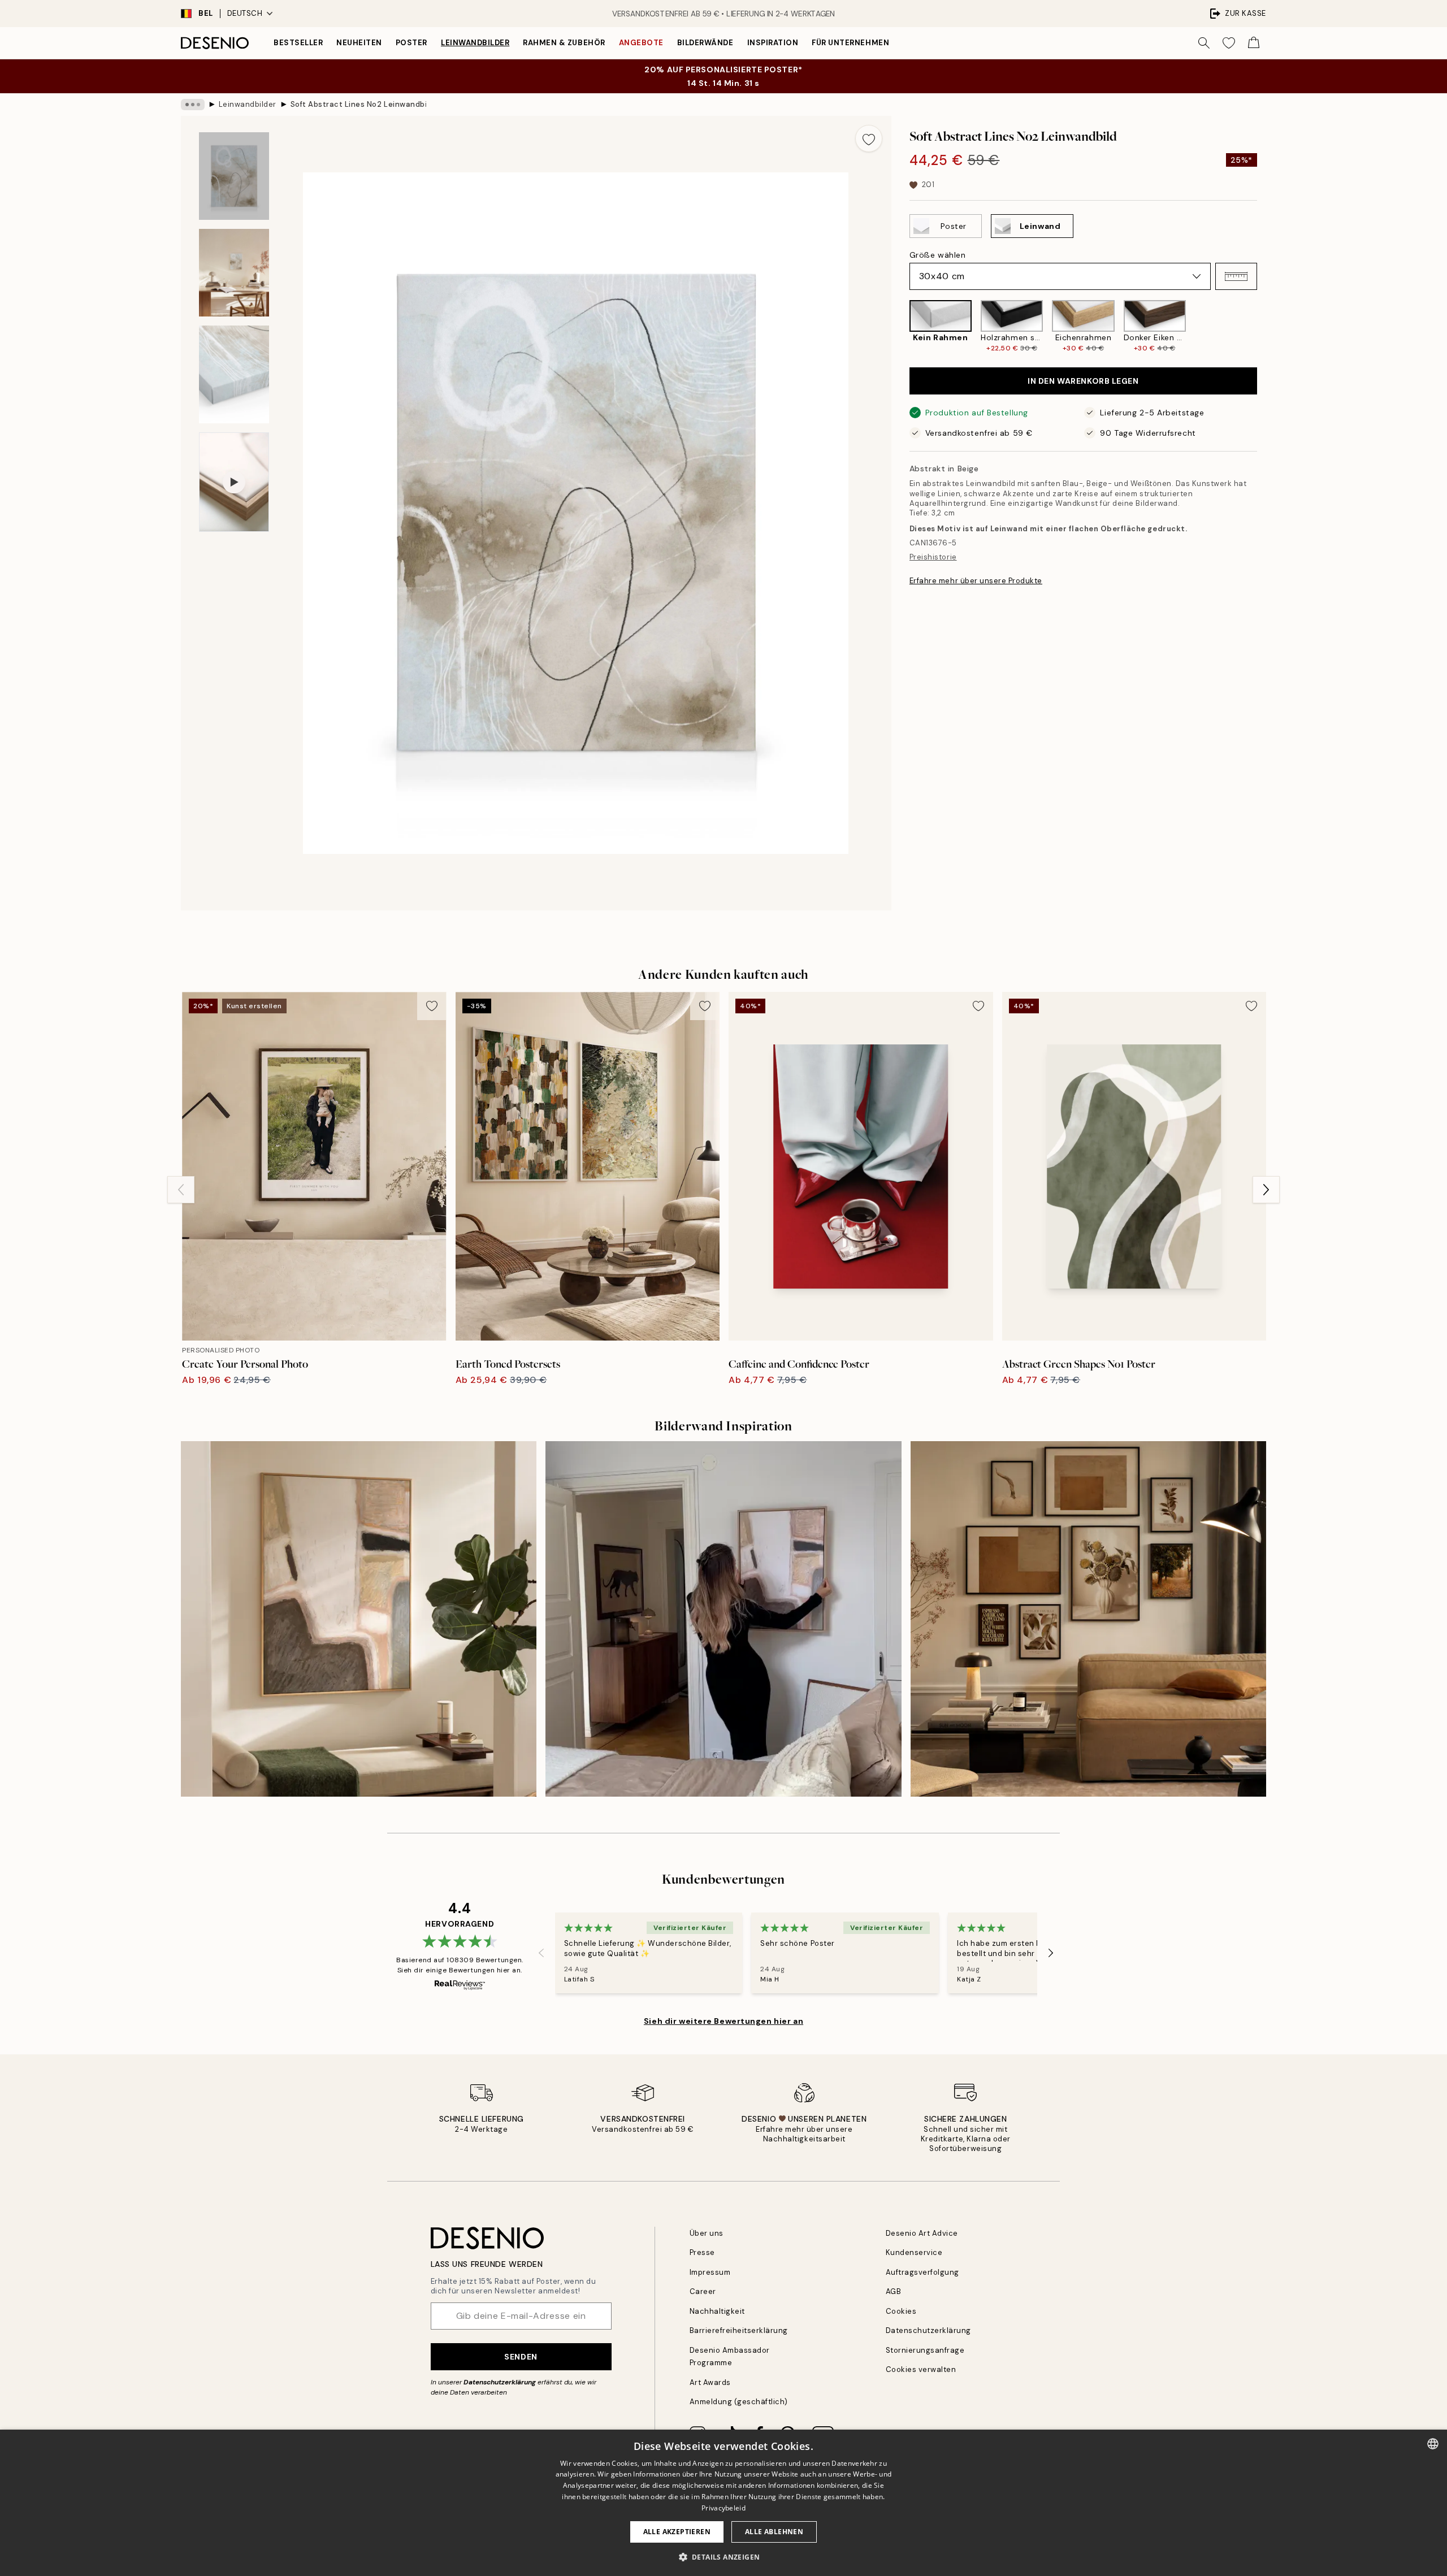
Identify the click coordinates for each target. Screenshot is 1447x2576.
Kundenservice (914, 2252)
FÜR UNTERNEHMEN (850, 43)
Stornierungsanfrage (925, 2350)
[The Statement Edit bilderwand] (359, 1619)
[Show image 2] (234, 273)
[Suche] (1204, 43)
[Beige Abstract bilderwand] (723, 1619)
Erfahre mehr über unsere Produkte (976, 580)
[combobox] (1433, 2444)
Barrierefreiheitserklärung (739, 2330)
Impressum (710, 2272)
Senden (521, 2357)
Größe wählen (938, 255)
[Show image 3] (234, 374)
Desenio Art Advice (922, 2233)
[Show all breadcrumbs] (193, 105)
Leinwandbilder (475, 43)
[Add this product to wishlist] (869, 138)
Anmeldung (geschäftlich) (739, 2402)
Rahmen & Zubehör (564, 43)
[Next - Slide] (1266, 326)
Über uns (707, 2233)
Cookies (901, 2311)
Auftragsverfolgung (922, 2272)
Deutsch (245, 13)
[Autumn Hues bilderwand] (1088, 1619)
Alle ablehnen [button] (774, 2532)
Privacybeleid (723, 2508)
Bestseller (298, 43)
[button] (1236, 276)
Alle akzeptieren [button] (677, 2532)
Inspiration (773, 43)
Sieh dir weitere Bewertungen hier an (723, 2021)
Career (703, 2291)
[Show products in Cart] (1254, 43)
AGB (894, 2291)
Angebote (641, 43)
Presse (702, 2252)
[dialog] (723, 2503)
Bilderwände (705, 43)
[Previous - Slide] (900, 326)
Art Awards (710, 2382)
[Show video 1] (234, 482)
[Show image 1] (234, 176)
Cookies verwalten (921, 2369)
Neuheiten (359, 43)
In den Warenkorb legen (1083, 381)
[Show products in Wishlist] (1229, 43)
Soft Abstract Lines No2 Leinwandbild (358, 104)
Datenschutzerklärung (500, 2382)
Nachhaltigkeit (717, 2311)
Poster (411, 43)
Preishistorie (933, 557)
